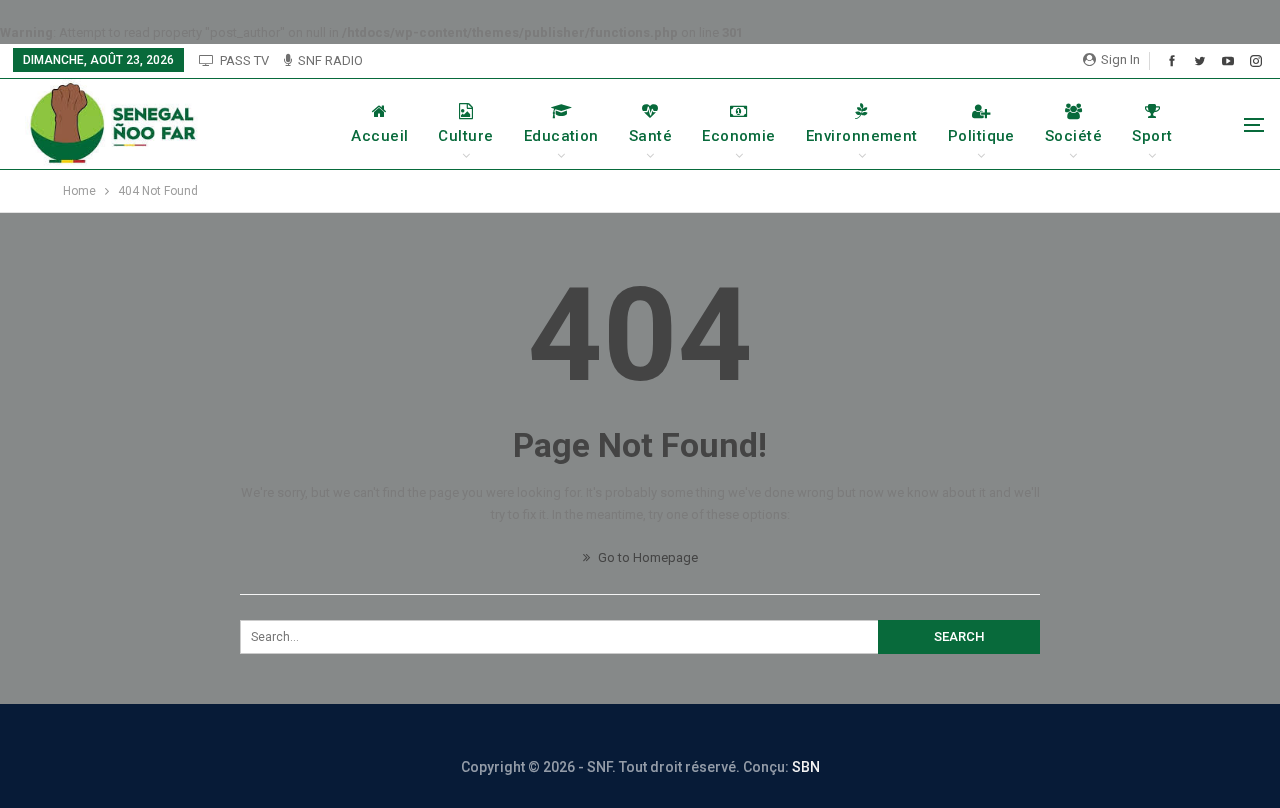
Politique (981, 136)
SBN (806, 767)
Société (1073, 136)
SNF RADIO (330, 60)
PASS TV (244, 60)
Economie (739, 136)
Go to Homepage (646, 557)
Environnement (862, 136)
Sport (1152, 136)
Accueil (379, 136)
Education (561, 136)
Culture (465, 136)
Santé (650, 136)
